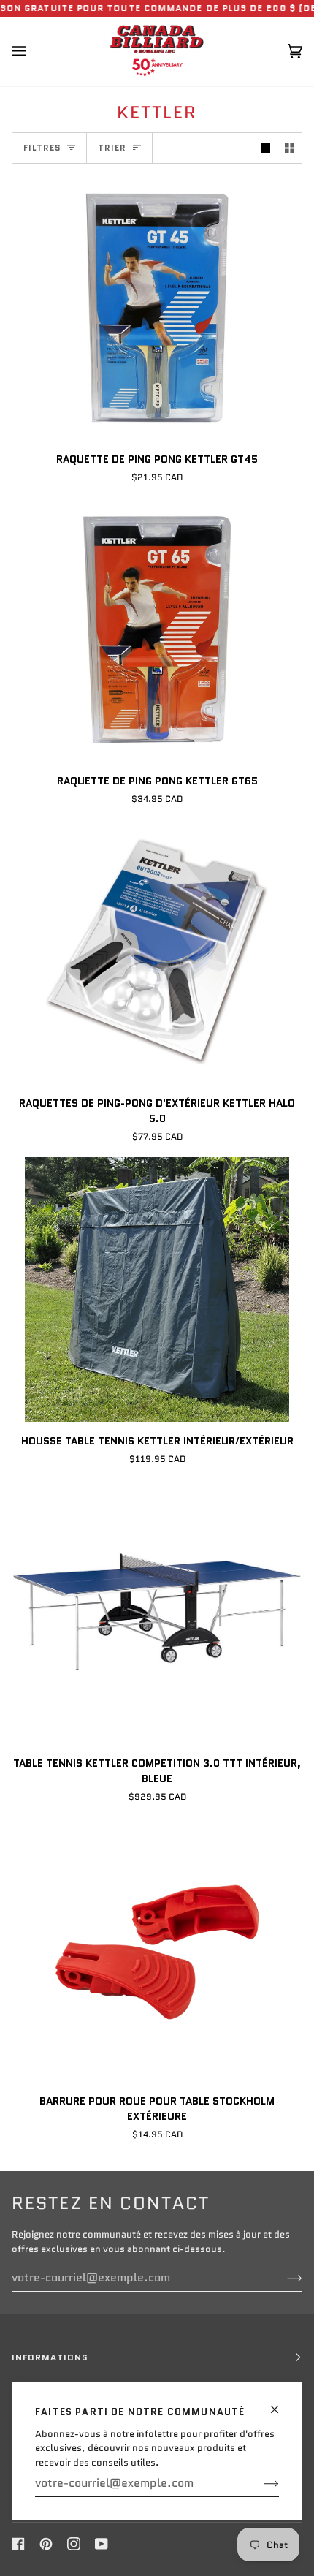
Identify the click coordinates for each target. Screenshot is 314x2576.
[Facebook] (18, 2544)
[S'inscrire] (260, 2483)
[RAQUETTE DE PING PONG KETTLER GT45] (157, 308)
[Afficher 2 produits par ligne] (290, 148)
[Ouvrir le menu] (34, 52)
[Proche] (281, 2403)
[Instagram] (74, 2544)
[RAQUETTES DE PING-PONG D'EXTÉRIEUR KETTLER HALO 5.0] (157, 952)
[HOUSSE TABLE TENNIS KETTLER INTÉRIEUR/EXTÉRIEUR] (157, 1289)
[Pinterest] (46, 2544)
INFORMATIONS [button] (50, 2357)
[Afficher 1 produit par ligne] (265, 148)
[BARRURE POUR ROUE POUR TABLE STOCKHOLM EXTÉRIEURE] (157, 1950)
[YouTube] (102, 2544)
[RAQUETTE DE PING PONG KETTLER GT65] (157, 630)
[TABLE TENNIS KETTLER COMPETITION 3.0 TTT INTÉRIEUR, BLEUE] (157, 1612)
